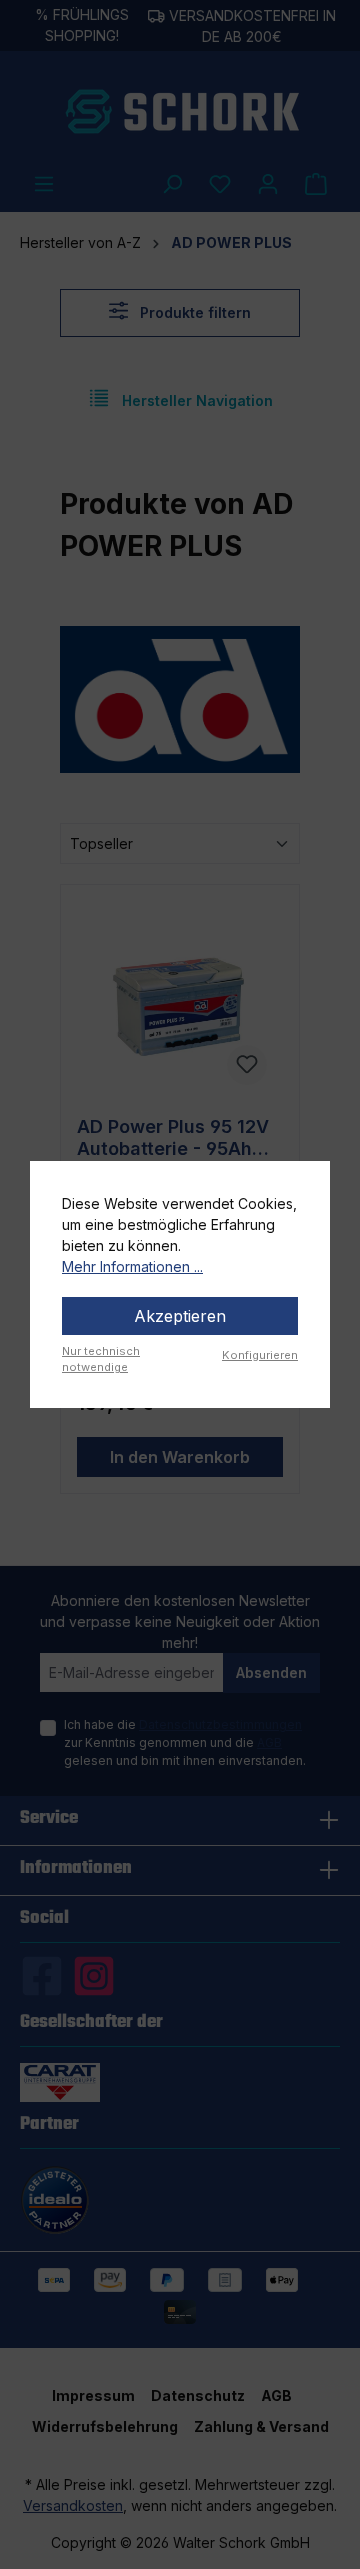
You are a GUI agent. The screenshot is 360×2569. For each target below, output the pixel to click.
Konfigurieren (260, 1355)
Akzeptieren (180, 1316)
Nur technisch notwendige (101, 1359)
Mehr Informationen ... (132, 1266)
